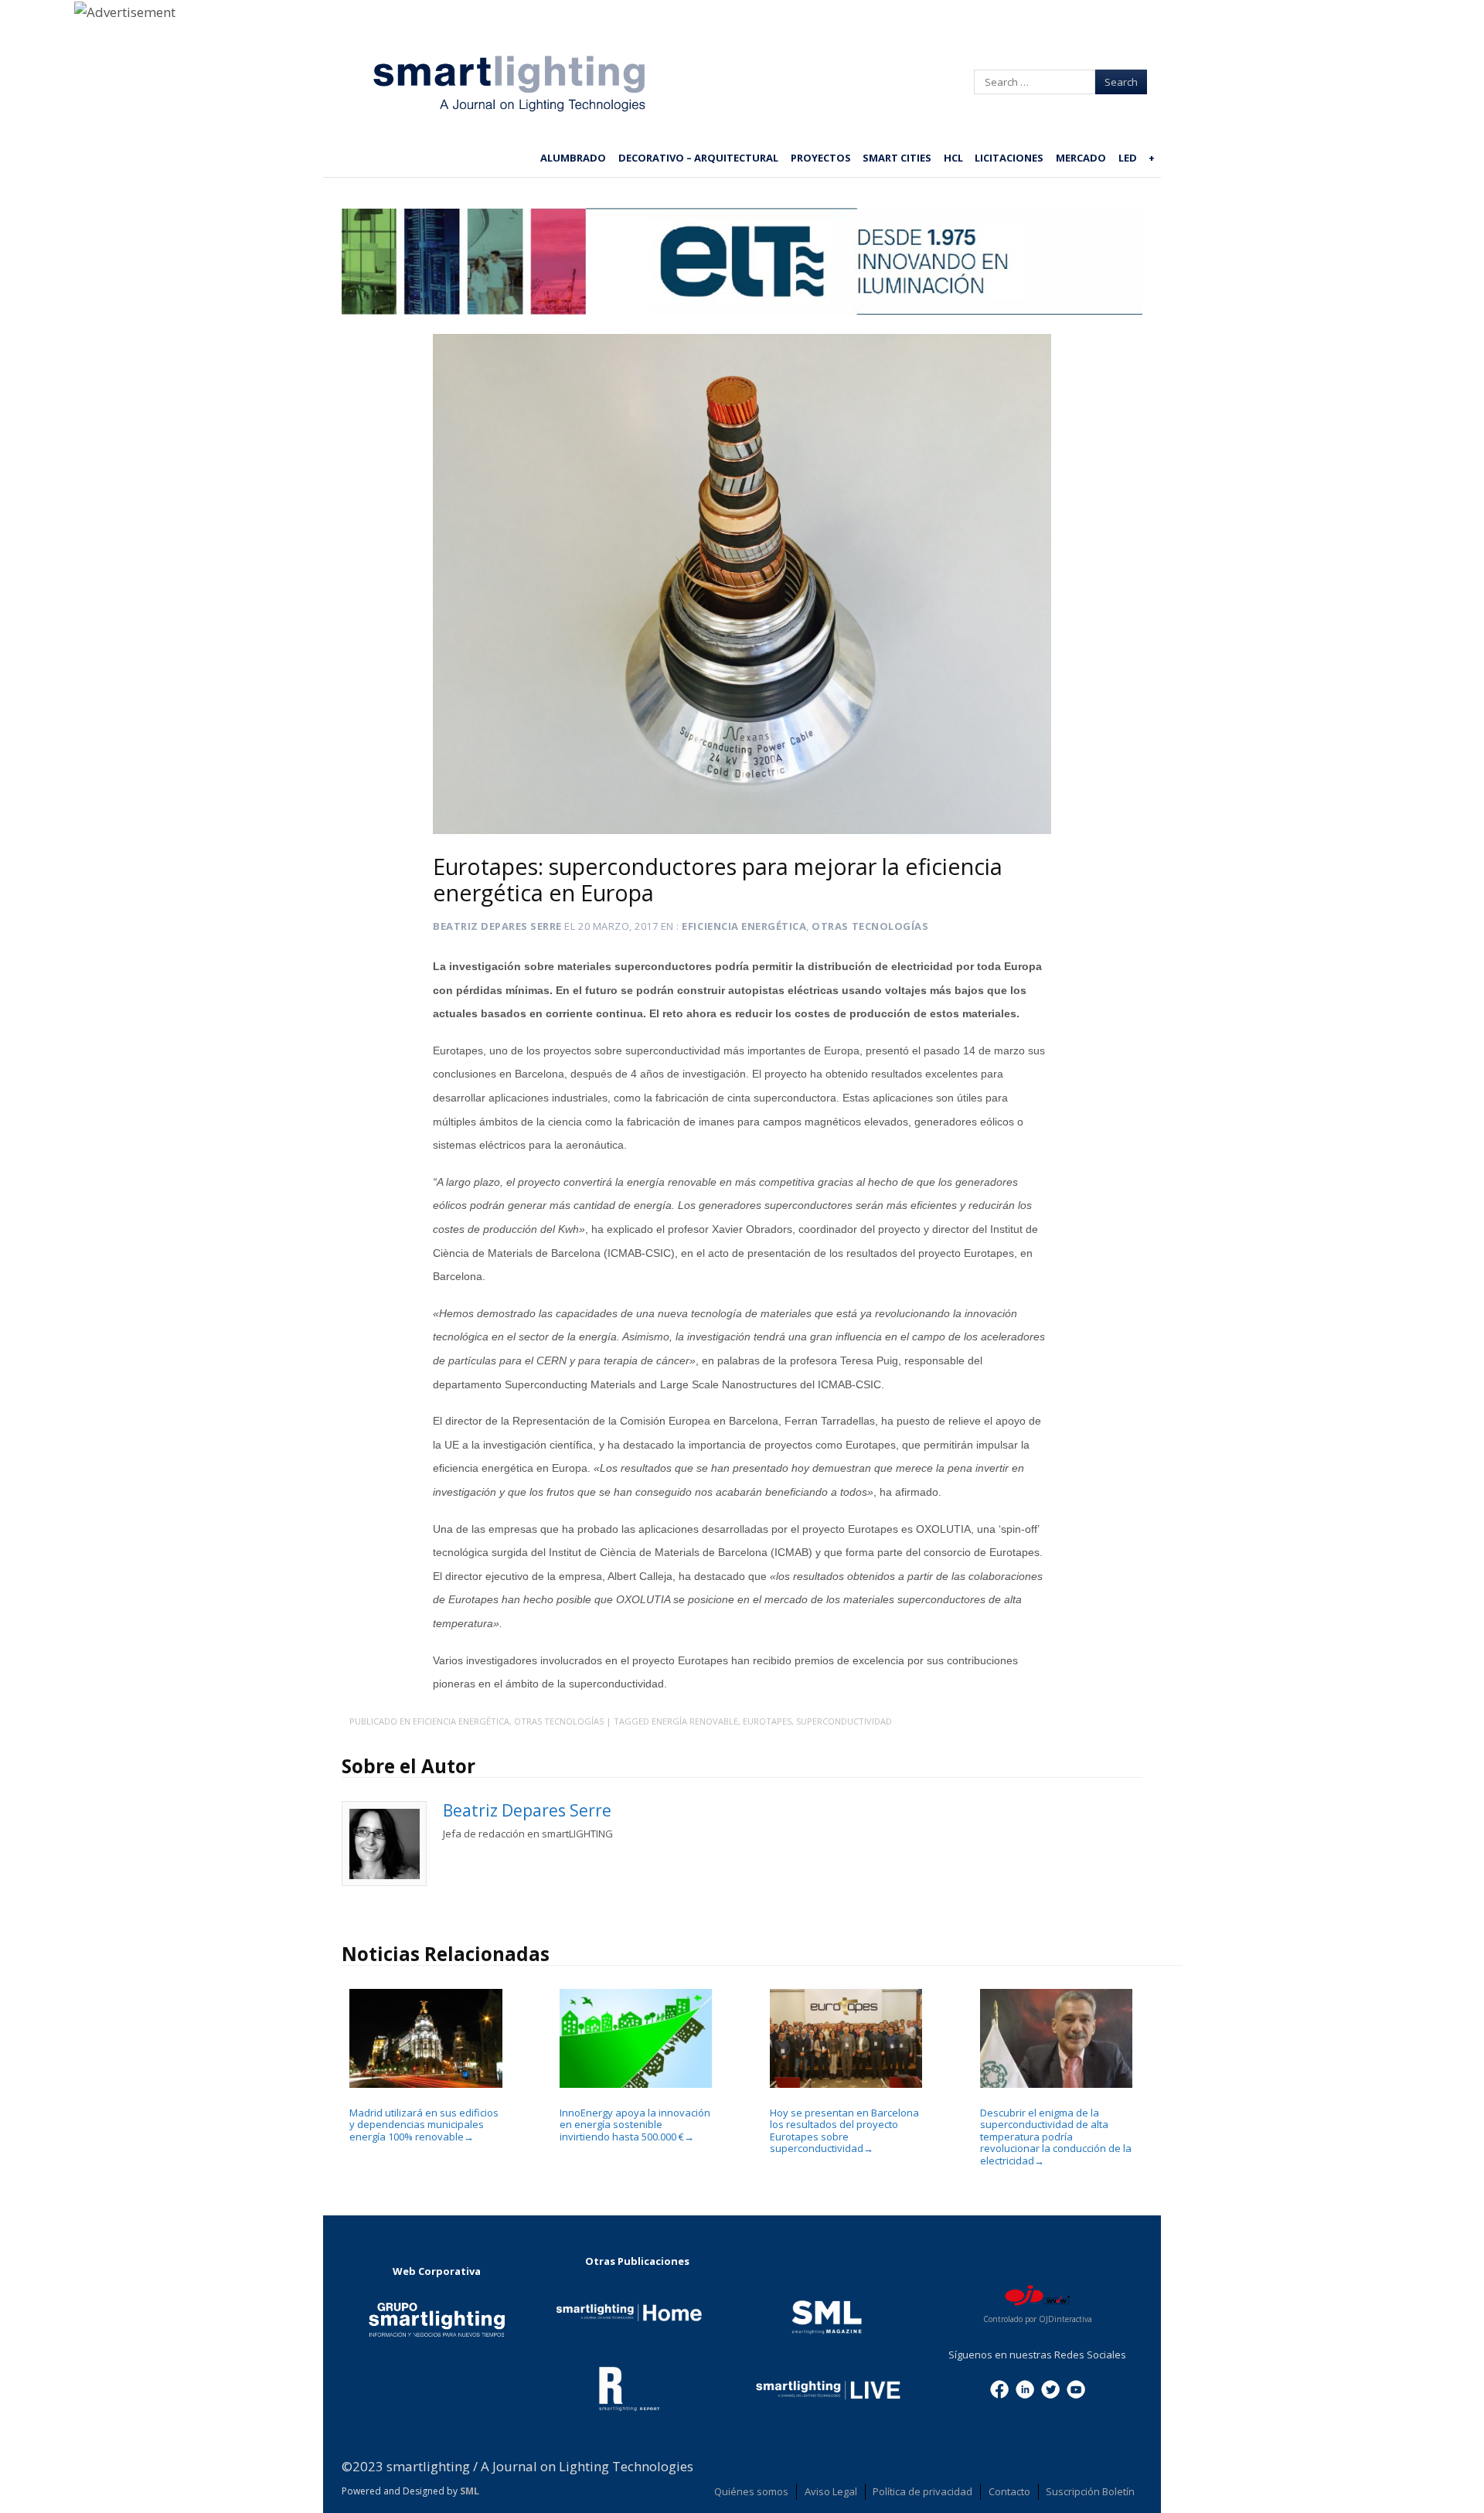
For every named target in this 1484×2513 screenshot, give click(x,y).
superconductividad (844, 1721)
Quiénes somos (751, 2491)
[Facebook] (999, 2388)
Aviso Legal (831, 2491)
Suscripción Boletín (1090, 2491)
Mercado (1081, 158)
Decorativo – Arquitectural (698, 158)
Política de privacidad (922, 2491)
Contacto (1009, 2491)
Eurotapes (767, 1721)
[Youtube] (1076, 2388)
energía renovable (695, 1721)
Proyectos (821, 158)
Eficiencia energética (744, 926)
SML (470, 2491)
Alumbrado (573, 158)
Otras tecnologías (870, 926)
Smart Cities (897, 158)
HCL (953, 158)
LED (1128, 158)
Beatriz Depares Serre (497, 926)
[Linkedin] (1025, 2388)
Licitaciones (1009, 158)
